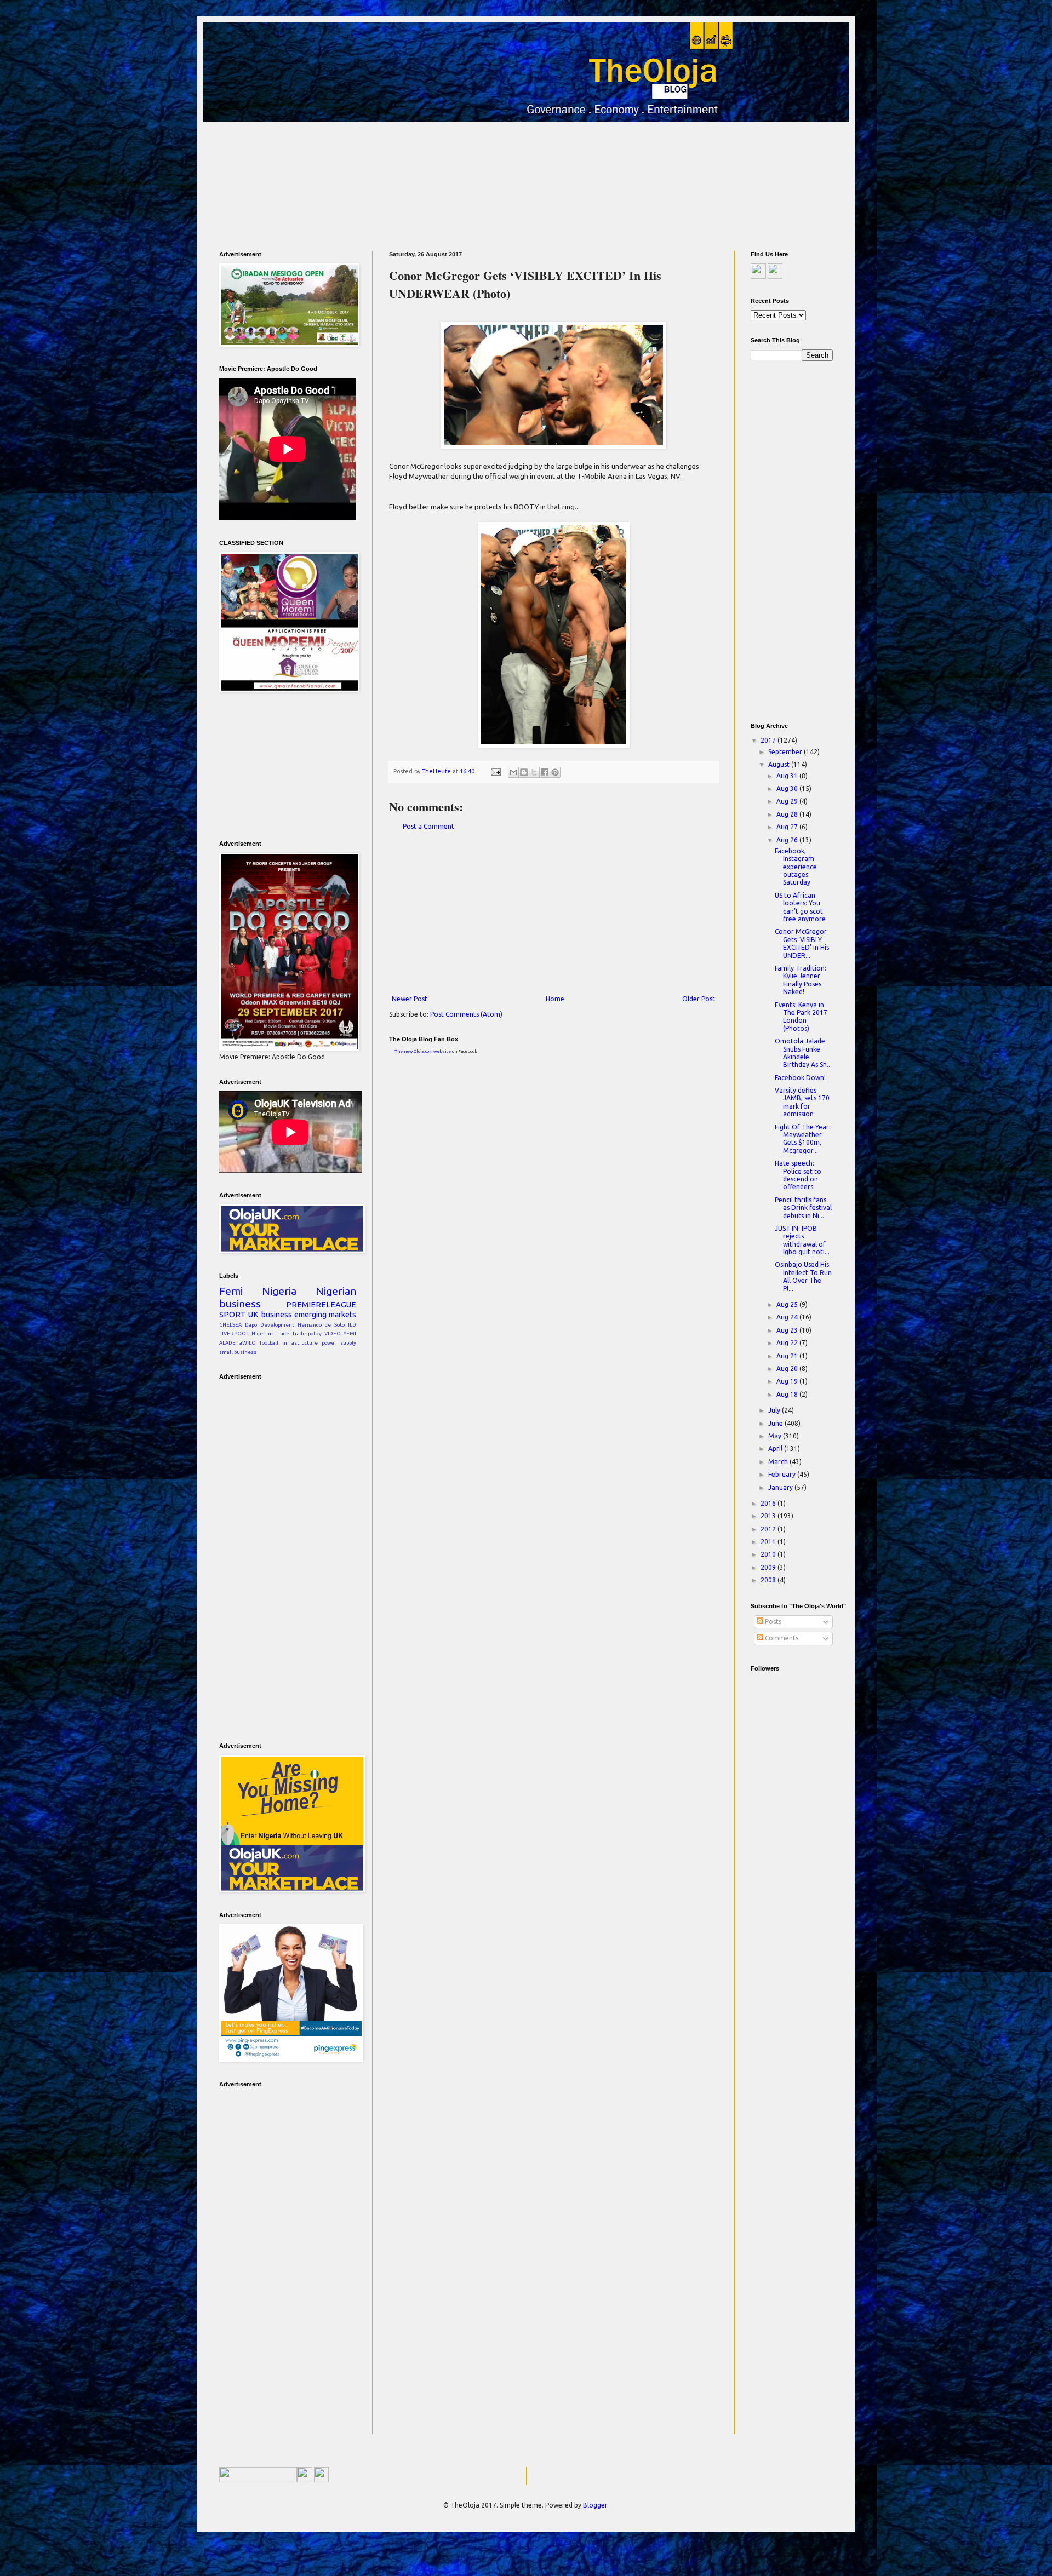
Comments (781, 1638)
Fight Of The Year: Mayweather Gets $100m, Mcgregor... (803, 1139)
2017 (769, 740)
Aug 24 (788, 1317)
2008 (769, 1580)
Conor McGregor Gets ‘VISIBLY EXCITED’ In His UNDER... (802, 943)
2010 (769, 1554)
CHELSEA (230, 1325)
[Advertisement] (525, 182)
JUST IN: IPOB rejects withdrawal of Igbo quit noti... (802, 1240)
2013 (769, 1516)
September (786, 752)
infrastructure (300, 1343)
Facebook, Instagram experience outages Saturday (796, 867)
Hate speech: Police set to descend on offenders (798, 1175)
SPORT (233, 1315)
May (776, 1436)
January (781, 1487)
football (269, 1343)
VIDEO (333, 1333)
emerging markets (325, 1315)
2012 (769, 1529)
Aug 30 (788, 788)
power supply (339, 1343)
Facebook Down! (800, 1078)
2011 (769, 1542)
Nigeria (279, 1291)
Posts (772, 1622)
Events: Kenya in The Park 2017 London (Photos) (801, 1017)
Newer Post (410, 999)
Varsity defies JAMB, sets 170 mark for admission (802, 1102)
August (780, 764)
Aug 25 (788, 1304)
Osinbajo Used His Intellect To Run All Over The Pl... (803, 1276)
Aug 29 (788, 801)
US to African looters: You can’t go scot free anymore (800, 907)
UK (253, 1315)
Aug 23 (788, 1330)
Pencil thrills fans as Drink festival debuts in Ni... (803, 1208)
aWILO (248, 1343)
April (776, 1448)
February (783, 1474)
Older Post (699, 999)
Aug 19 (788, 1381)
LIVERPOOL (234, 1333)
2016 (769, 1503)
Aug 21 (788, 1356)
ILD (352, 1325)
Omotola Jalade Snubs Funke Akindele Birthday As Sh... (803, 1053)
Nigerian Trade (270, 1333)
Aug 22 (788, 1343)
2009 (769, 1567)
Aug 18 (788, 1394)
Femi (231, 1291)
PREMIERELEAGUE (321, 1305)
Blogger (595, 2505)
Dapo (251, 1325)
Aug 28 (788, 814)
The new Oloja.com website (423, 1051)
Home (555, 999)
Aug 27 (788, 827)
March (779, 1462)
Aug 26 (788, 840)
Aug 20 (788, 1369)
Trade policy (307, 1333)
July (775, 1410)
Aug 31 (788, 776)
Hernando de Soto (321, 1325)
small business (238, 1352)
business (277, 1315)
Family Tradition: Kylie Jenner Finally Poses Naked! (801, 980)
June (776, 1423)
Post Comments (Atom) (466, 1014)
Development (277, 1325)
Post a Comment (428, 826)
